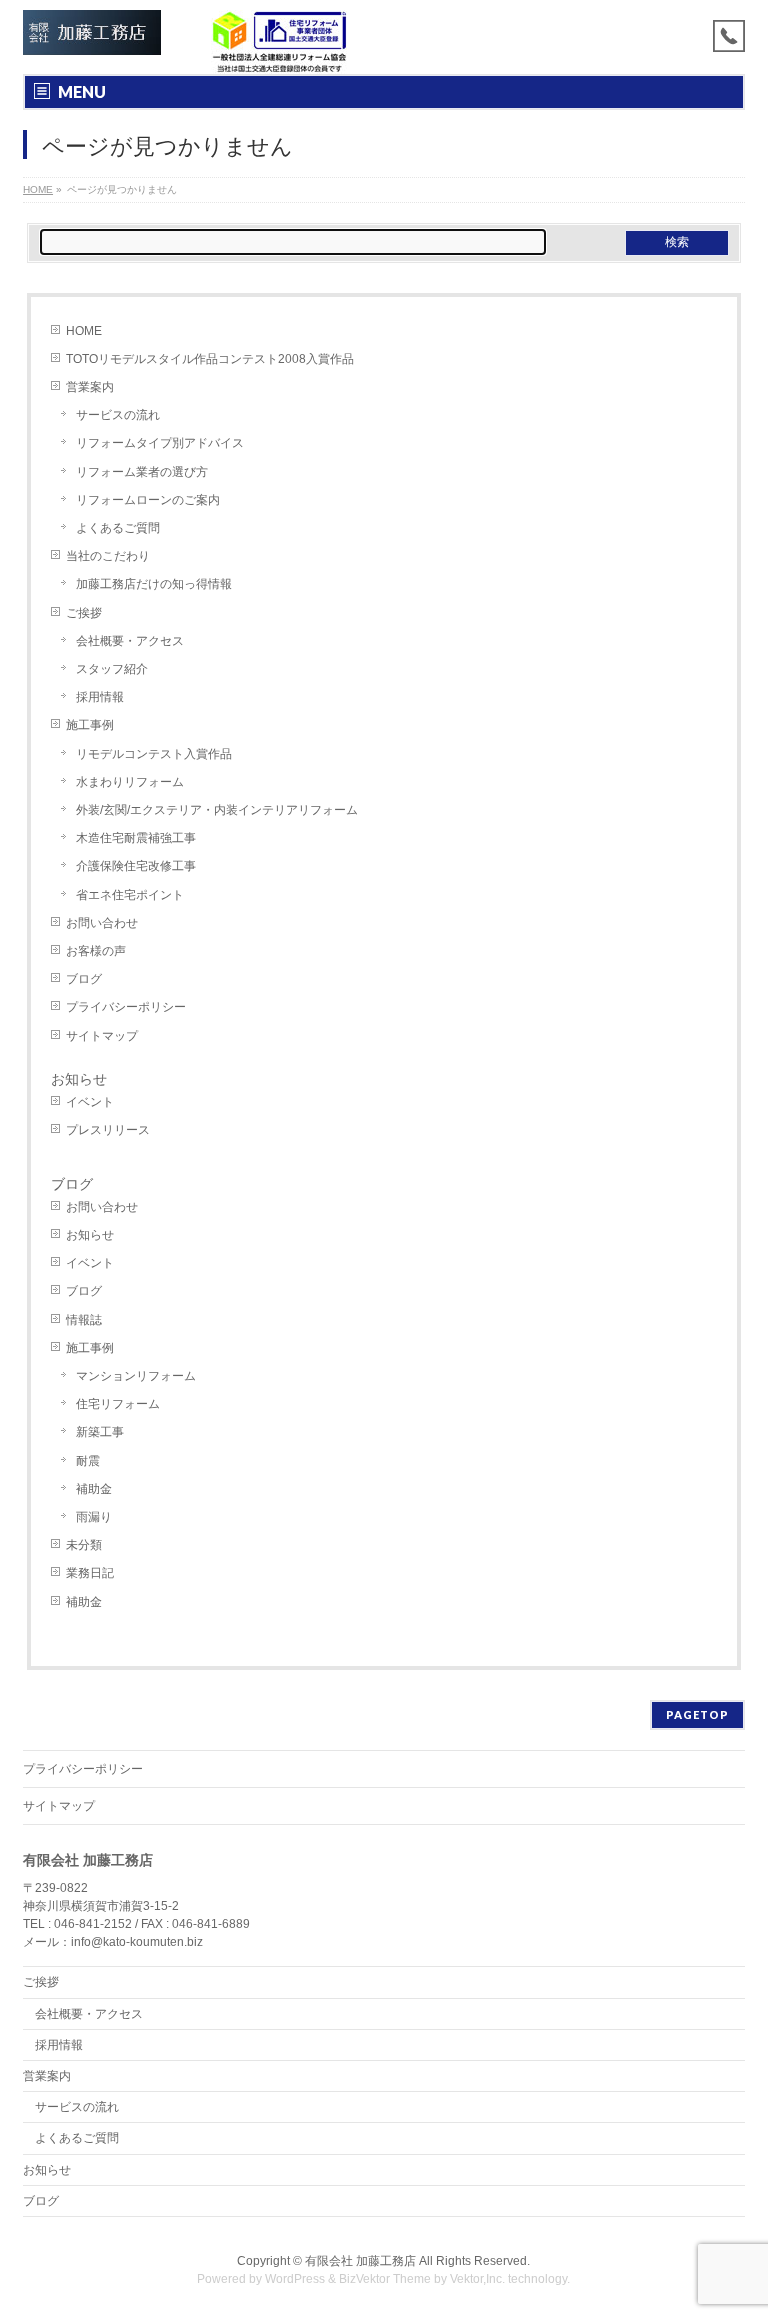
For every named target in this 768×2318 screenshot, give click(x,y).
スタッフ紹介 (112, 669)
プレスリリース (108, 1130)
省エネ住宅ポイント (130, 895)
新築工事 (100, 1432)
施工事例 (90, 725)
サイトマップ (102, 1036)
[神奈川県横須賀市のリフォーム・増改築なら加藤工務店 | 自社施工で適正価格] (91, 32)
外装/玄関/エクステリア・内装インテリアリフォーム (217, 810)
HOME (84, 331)
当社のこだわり (108, 556)
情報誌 (84, 1320)
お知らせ (79, 1079)
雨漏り (94, 1517)
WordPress (295, 2279)
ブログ (84, 979)
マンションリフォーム (136, 1376)
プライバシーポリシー (126, 1007)
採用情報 (100, 697)
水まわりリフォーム (130, 782)
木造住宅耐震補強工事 (136, 838)
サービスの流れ (118, 415)
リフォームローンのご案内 (148, 500)
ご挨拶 (84, 613)
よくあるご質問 (118, 528)
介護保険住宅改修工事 (136, 866)
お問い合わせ (102, 923)
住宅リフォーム (118, 1404)
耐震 (88, 1461)
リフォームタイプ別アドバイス (160, 443)
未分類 (84, 1545)
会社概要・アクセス (130, 641)
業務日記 (90, 1573)
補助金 (94, 1489)
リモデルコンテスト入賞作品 (154, 754)
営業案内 (90, 387)
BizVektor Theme (385, 2279)
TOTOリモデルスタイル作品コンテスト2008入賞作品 (210, 359)
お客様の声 (96, 951)
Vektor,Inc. (477, 2279)
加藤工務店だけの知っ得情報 (154, 584)
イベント (90, 1102)
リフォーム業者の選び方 (142, 472)
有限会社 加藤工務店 (360, 2261)
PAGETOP (697, 1714)
